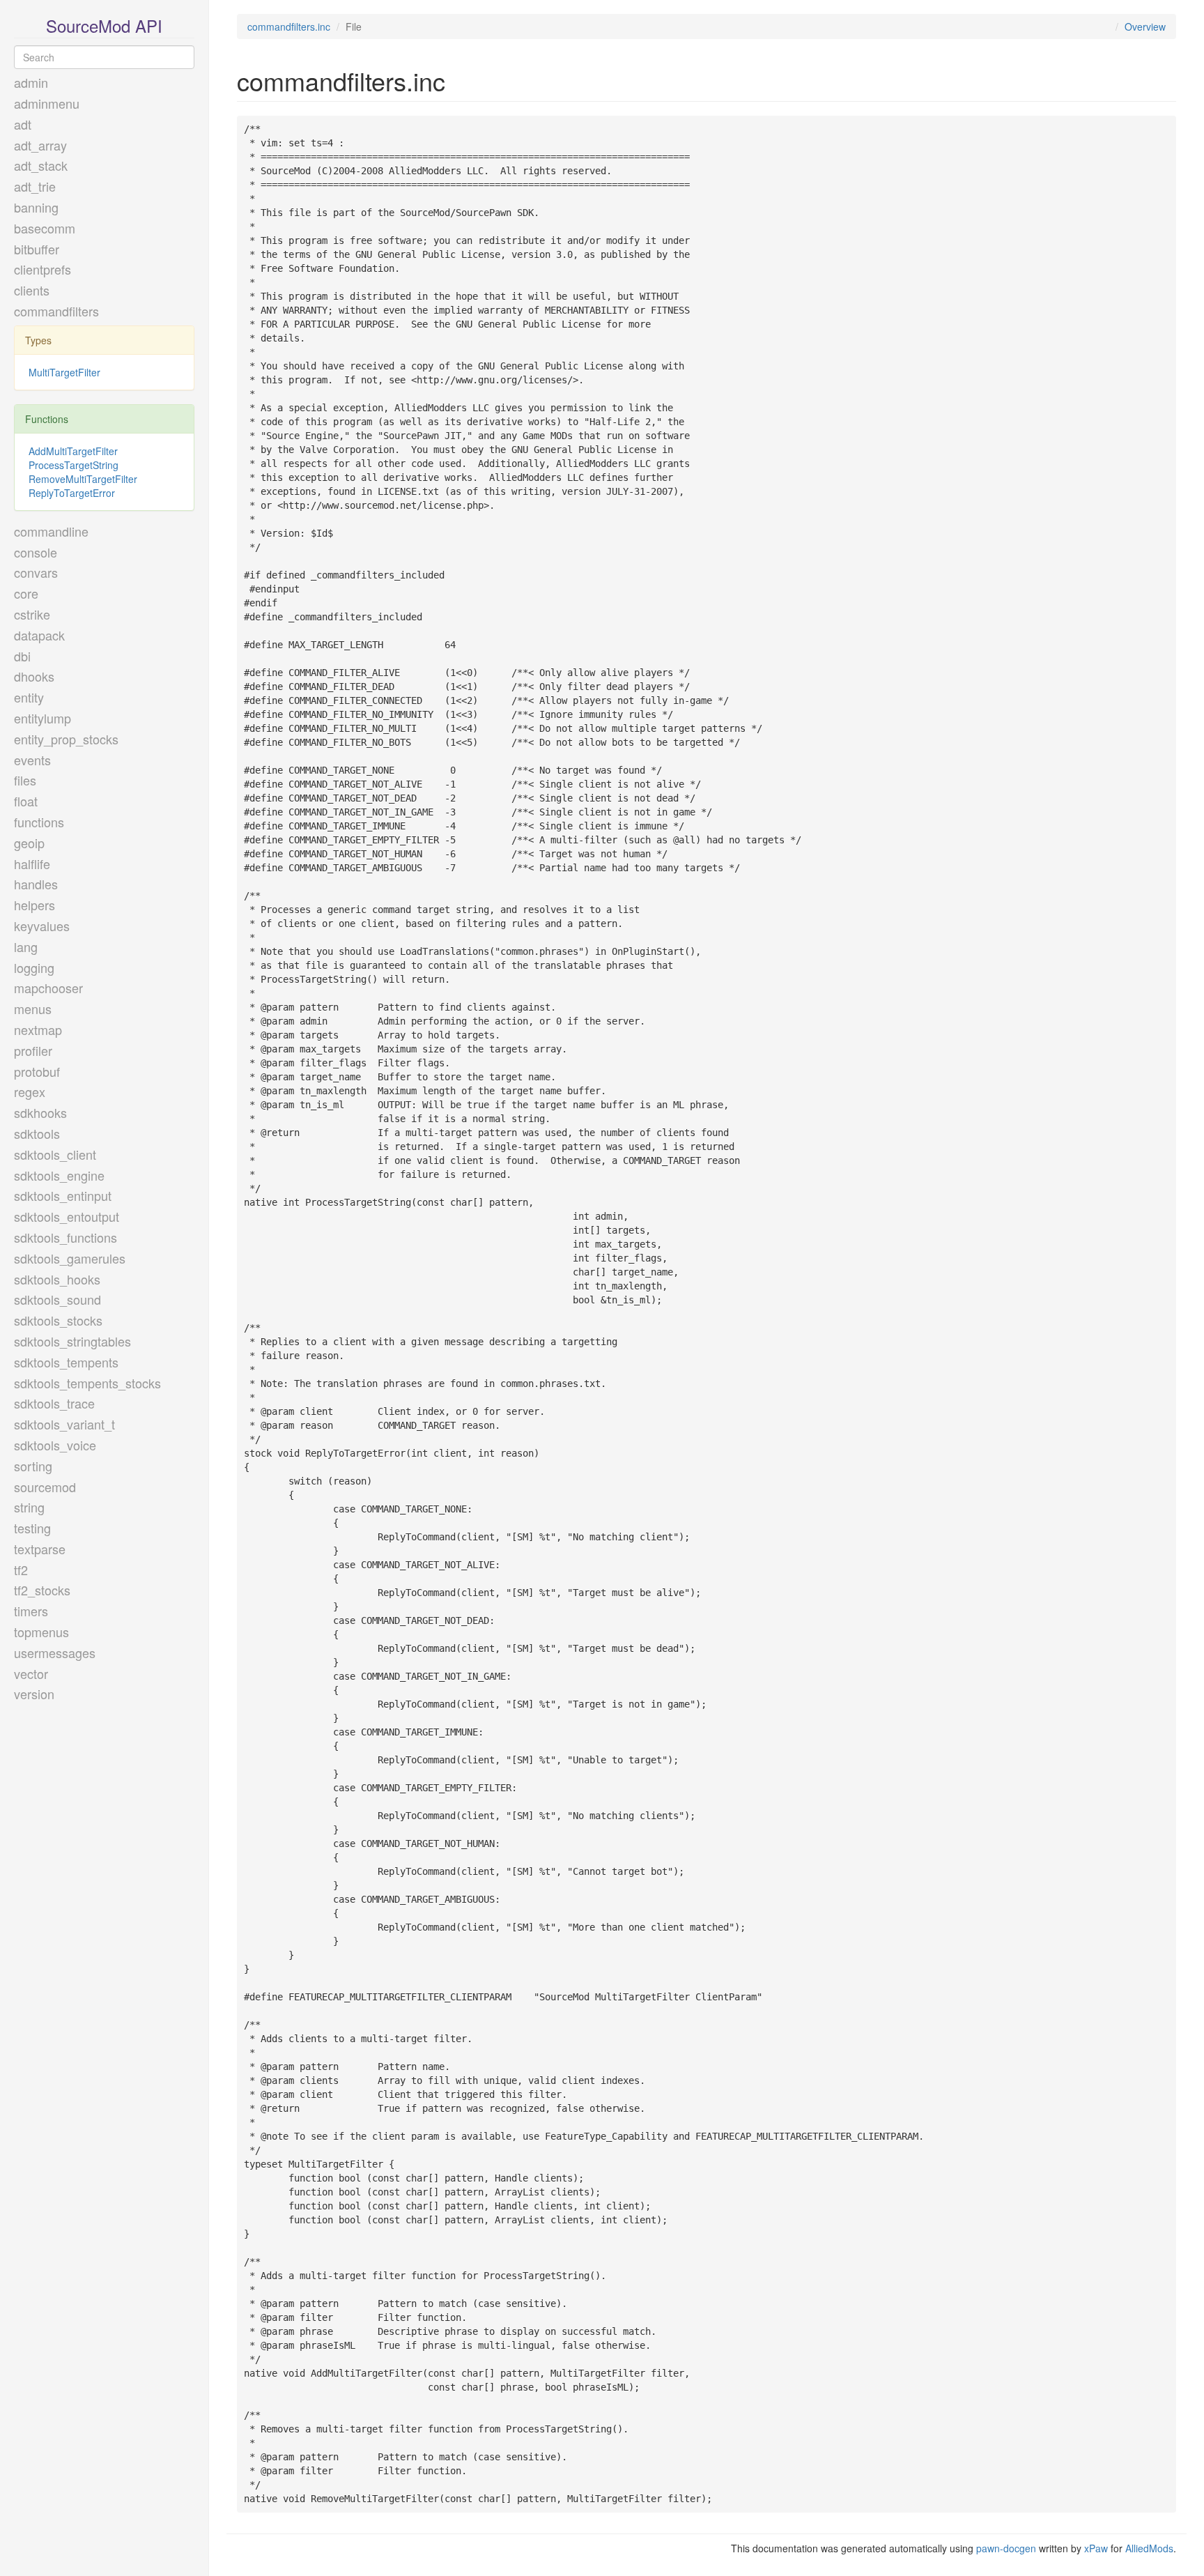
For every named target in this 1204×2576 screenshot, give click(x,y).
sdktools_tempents (66, 1362)
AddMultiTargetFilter (73, 451)
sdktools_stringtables (72, 1341)
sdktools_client (55, 1154)
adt (23, 124)
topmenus (41, 1632)
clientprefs (43, 269)
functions (39, 822)
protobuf (37, 1071)
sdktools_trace (54, 1403)
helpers (34, 905)
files (25, 780)
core (26, 593)
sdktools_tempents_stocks (87, 1383)
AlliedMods (1149, 2548)
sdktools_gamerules (70, 1258)
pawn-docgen (1006, 2548)
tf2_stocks (42, 1590)
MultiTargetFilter (64, 372)
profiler (33, 1050)
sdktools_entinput (63, 1195)
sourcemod (45, 1487)
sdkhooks (40, 1112)
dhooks (34, 676)
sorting (33, 1466)
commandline (51, 531)
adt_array (40, 145)
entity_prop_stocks (66, 739)
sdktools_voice (55, 1445)
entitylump (43, 718)
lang (26, 946)
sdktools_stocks (58, 1320)
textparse (40, 1549)
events (32, 760)
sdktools (37, 1133)
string (29, 1507)
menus (33, 1009)
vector (31, 1673)
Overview (1145, 26)
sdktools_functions (65, 1237)
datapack (39, 635)
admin (31, 82)
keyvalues (42, 926)
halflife (32, 864)
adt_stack (41, 165)
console (36, 552)
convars (36, 572)
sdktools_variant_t (64, 1424)
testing (32, 1528)
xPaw (1096, 2548)
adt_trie (35, 186)
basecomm (45, 228)
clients (32, 290)
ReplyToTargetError (72, 493)
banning (36, 207)
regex (30, 1091)
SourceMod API (104, 25)
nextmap (38, 1029)
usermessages (55, 1653)
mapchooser (48, 988)
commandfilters (56, 311)
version (34, 1694)
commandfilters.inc (289, 26)
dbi (22, 656)
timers (31, 1611)
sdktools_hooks (57, 1279)
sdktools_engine (59, 1175)
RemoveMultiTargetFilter (83, 479)
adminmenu (47, 103)
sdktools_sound (57, 1299)
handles (36, 884)
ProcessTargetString (74, 465)
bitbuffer (37, 249)
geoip (29, 843)
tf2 (21, 1570)
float (26, 801)
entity (29, 697)
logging (34, 967)
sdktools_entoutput (67, 1216)
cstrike (32, 614)
